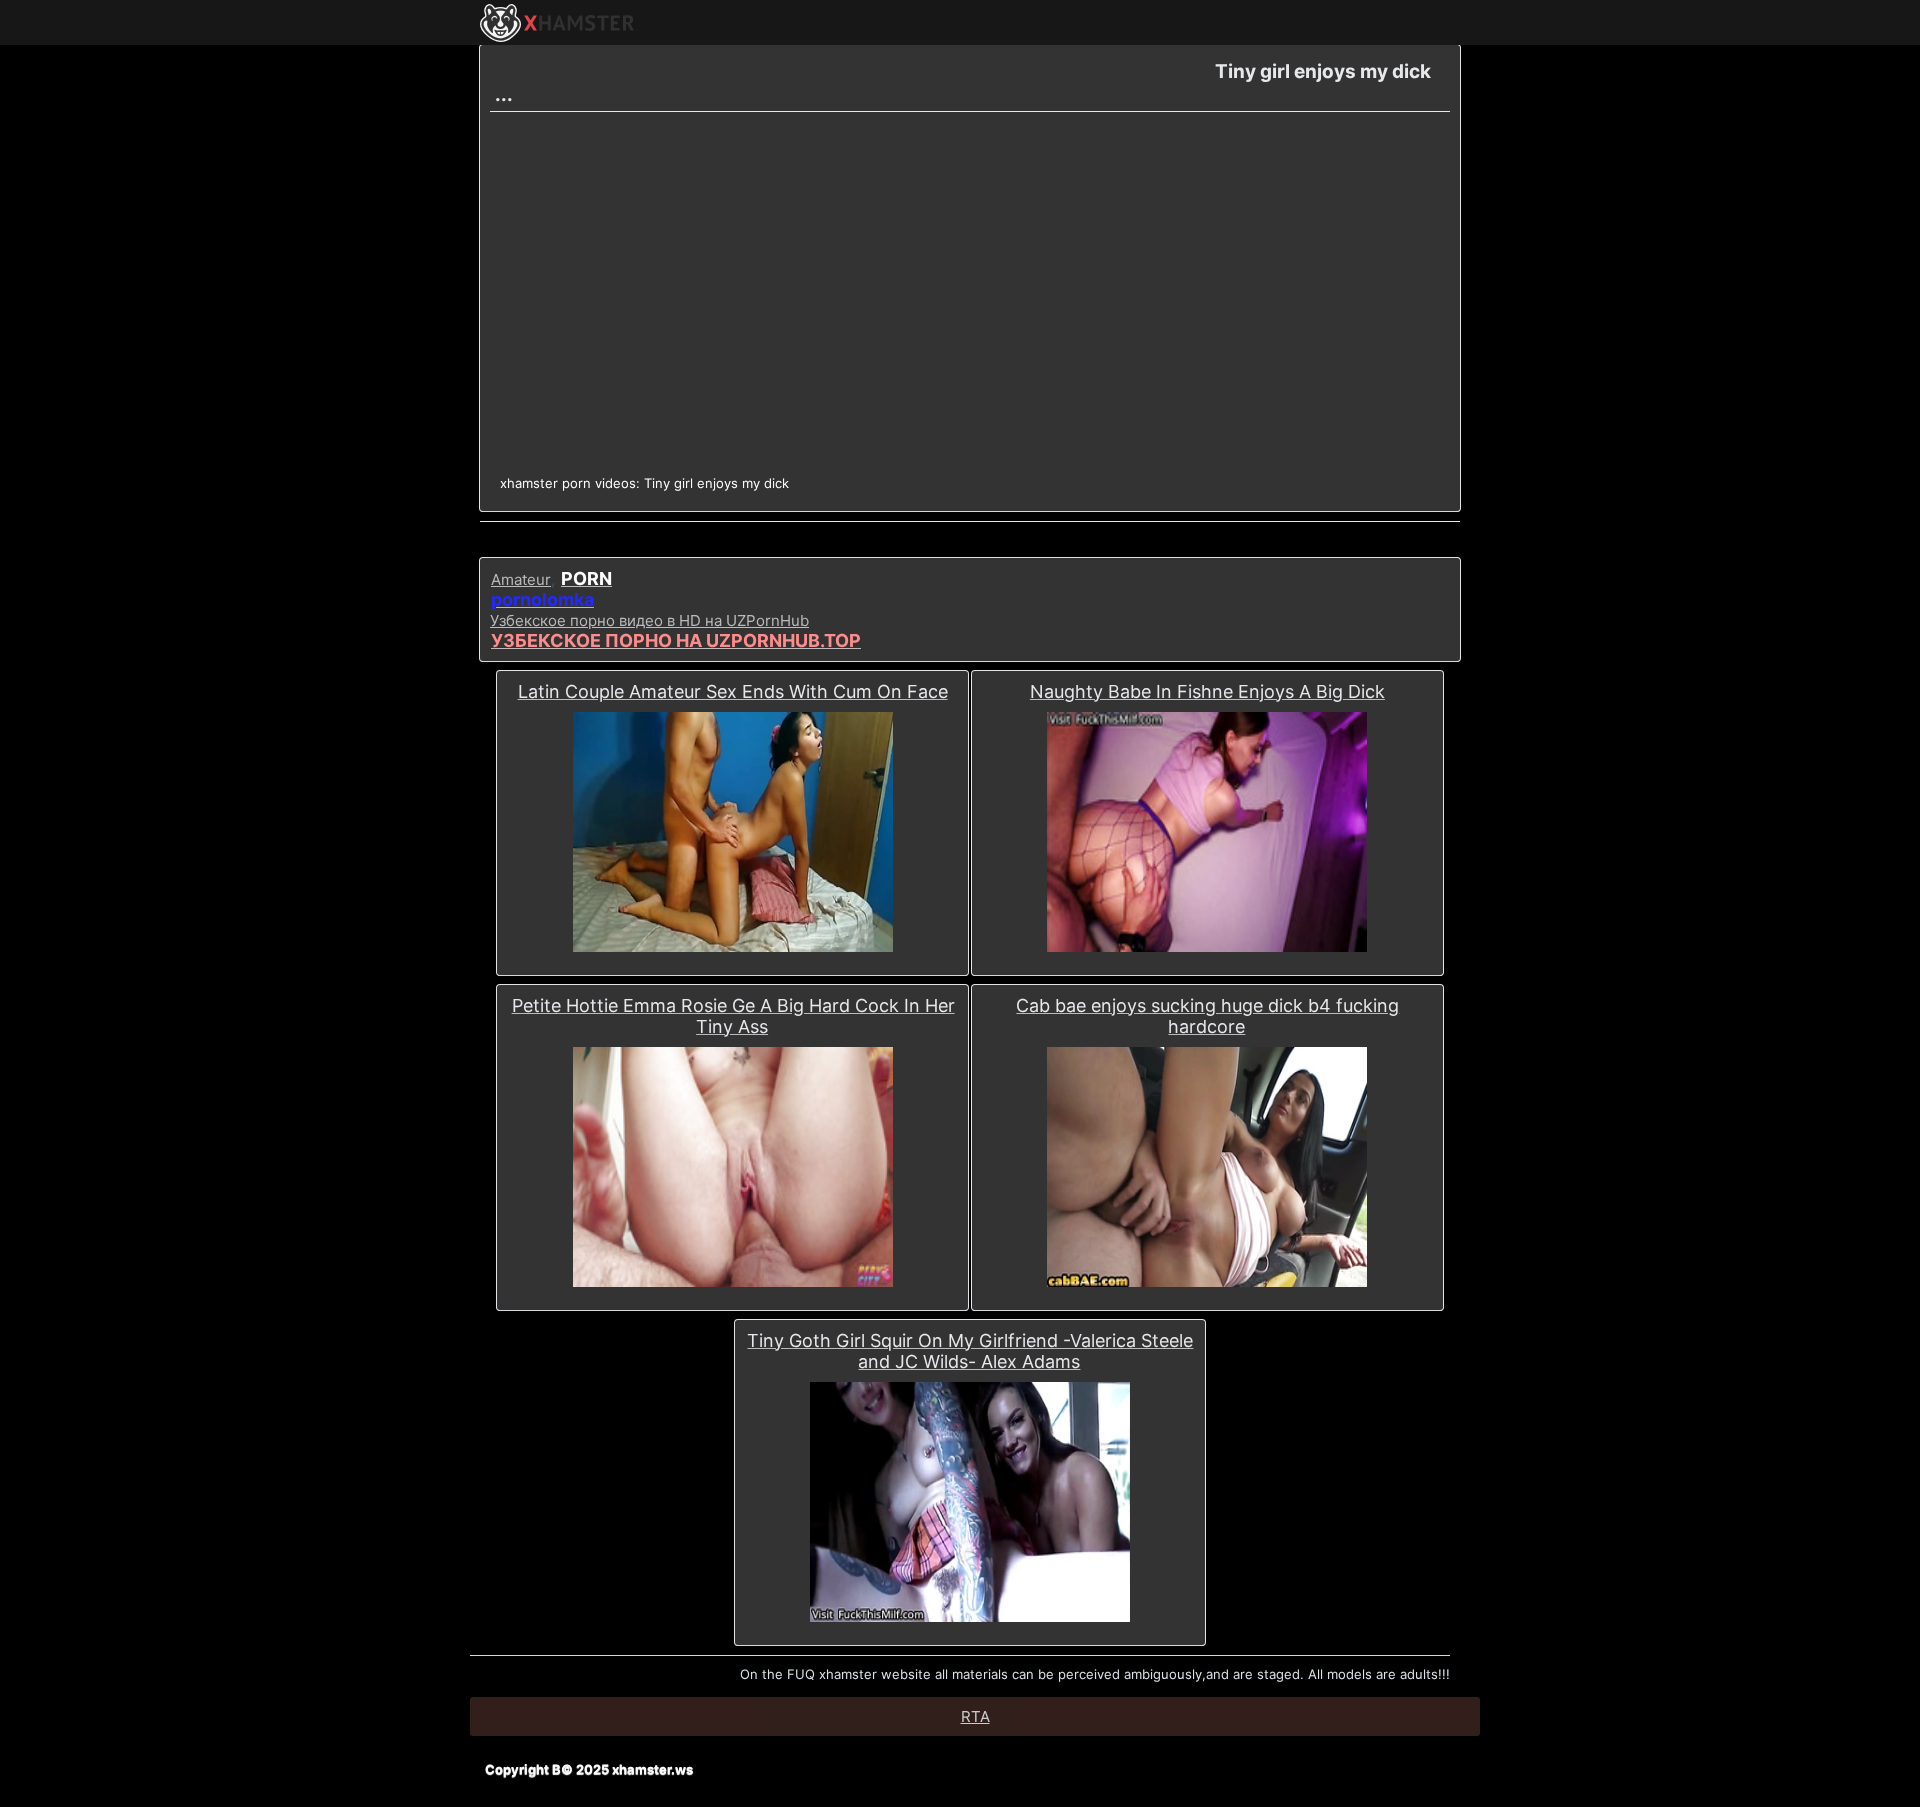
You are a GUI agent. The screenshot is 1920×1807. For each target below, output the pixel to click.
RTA (975, 1716)
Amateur (521, 579)
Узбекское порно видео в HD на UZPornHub (649, 620)
